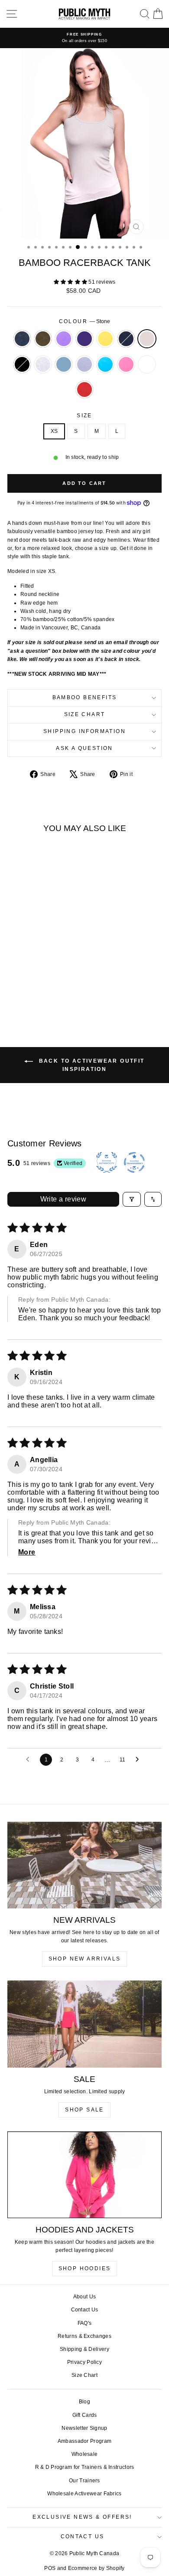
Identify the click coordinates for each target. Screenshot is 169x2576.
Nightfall (126, 339)
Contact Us (85, 2310)
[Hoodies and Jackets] (84, 2175)
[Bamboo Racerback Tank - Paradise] (27, 994)
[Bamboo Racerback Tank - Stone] (27, 986)
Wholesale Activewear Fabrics (84, 2494)
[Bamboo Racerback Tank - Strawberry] (57, 994)
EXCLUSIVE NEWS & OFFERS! (82, 2517)
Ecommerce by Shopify (96, 2568)
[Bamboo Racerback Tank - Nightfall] (17, 986)
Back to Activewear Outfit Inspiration (90, 1065)
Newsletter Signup (84, 2428)
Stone (147, 339)
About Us (84, 2297)
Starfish (84, 364)
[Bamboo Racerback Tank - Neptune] (57, 986)
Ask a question (84, 748)
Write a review (63, 1199)
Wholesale (85, 2454)
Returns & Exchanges (84, 2336)
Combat (43, 339)
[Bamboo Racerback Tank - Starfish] (17, 994)
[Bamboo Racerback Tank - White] (47, 994)
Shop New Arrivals (85, 1959)
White (147, 364)
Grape (84, 339)
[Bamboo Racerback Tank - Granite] (17, 978)
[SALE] (84, 2024)
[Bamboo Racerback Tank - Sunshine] (57, 978)
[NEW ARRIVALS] (84, 1865)
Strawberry (84, 390)
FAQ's (85, 2323)
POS (50, 2568)
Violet (64, 339)
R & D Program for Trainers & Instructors (85, 2467)
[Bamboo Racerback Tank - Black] (37, 986)
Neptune (64, 364)
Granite (22, 339)
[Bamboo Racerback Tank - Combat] (27, 978)
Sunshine (105, 339)
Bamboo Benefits (85, 697)
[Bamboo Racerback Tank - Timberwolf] (47, 986)
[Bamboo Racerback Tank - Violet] (37, 978)
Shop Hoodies (85, 2268)
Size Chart (85, 714)
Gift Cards (85, 2415)
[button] (71, 282)
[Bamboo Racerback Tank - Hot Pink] (37, 994)
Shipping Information (84, 731)
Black (22, 364)
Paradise (105, 364)
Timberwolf (43, 364)
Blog (84, 2402)
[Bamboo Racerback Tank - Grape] (47, 978)
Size (84, 416)
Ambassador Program (84, 2441)
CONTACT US (83, 2537)
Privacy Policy (84, 2362)
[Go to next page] (140, 1760)
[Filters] (132, 1199)
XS (54, 431)
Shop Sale (84, 2110)
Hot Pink (126, 364)
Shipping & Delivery (84, 2349)
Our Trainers (84, 2481)
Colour (85, 321)
